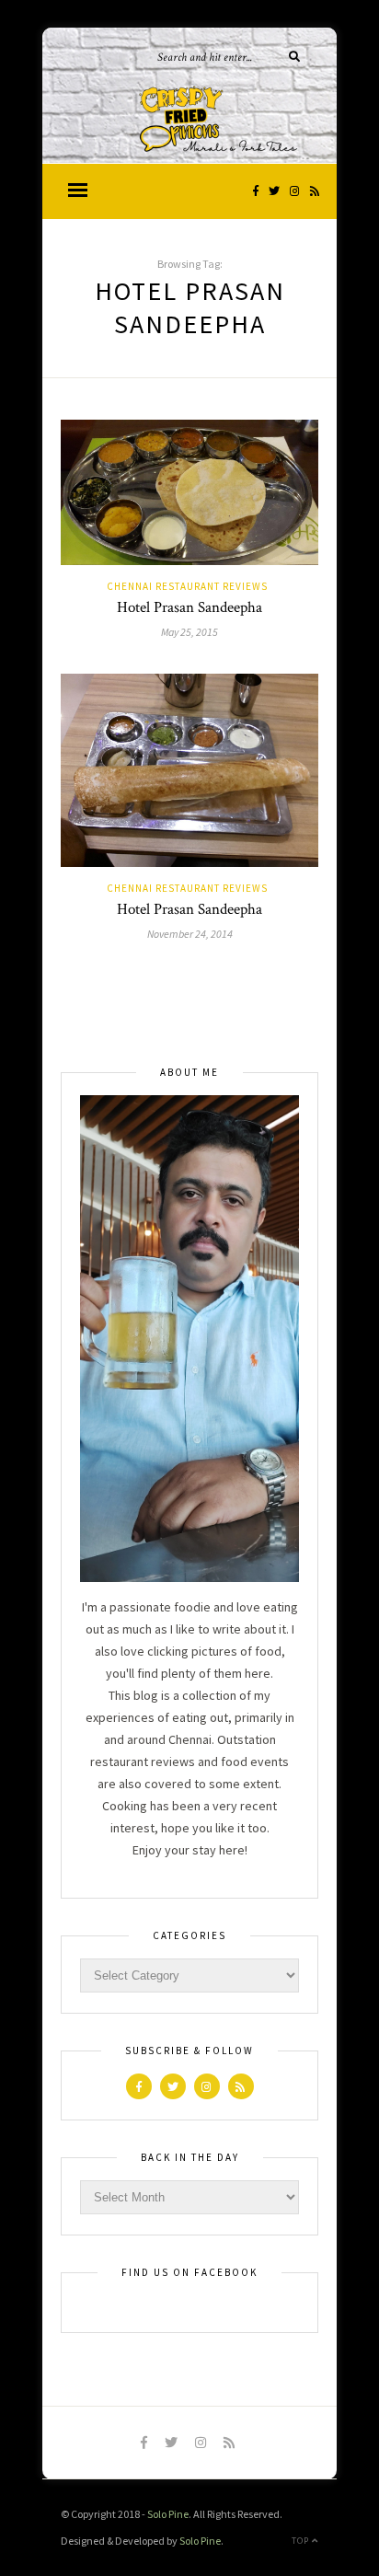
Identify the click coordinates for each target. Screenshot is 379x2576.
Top (302, 2541)
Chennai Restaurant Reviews (187, 586)
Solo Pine (168, 2514)
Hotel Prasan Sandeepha (189, 607)
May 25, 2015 (189, 632)
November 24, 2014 (190, 934)
